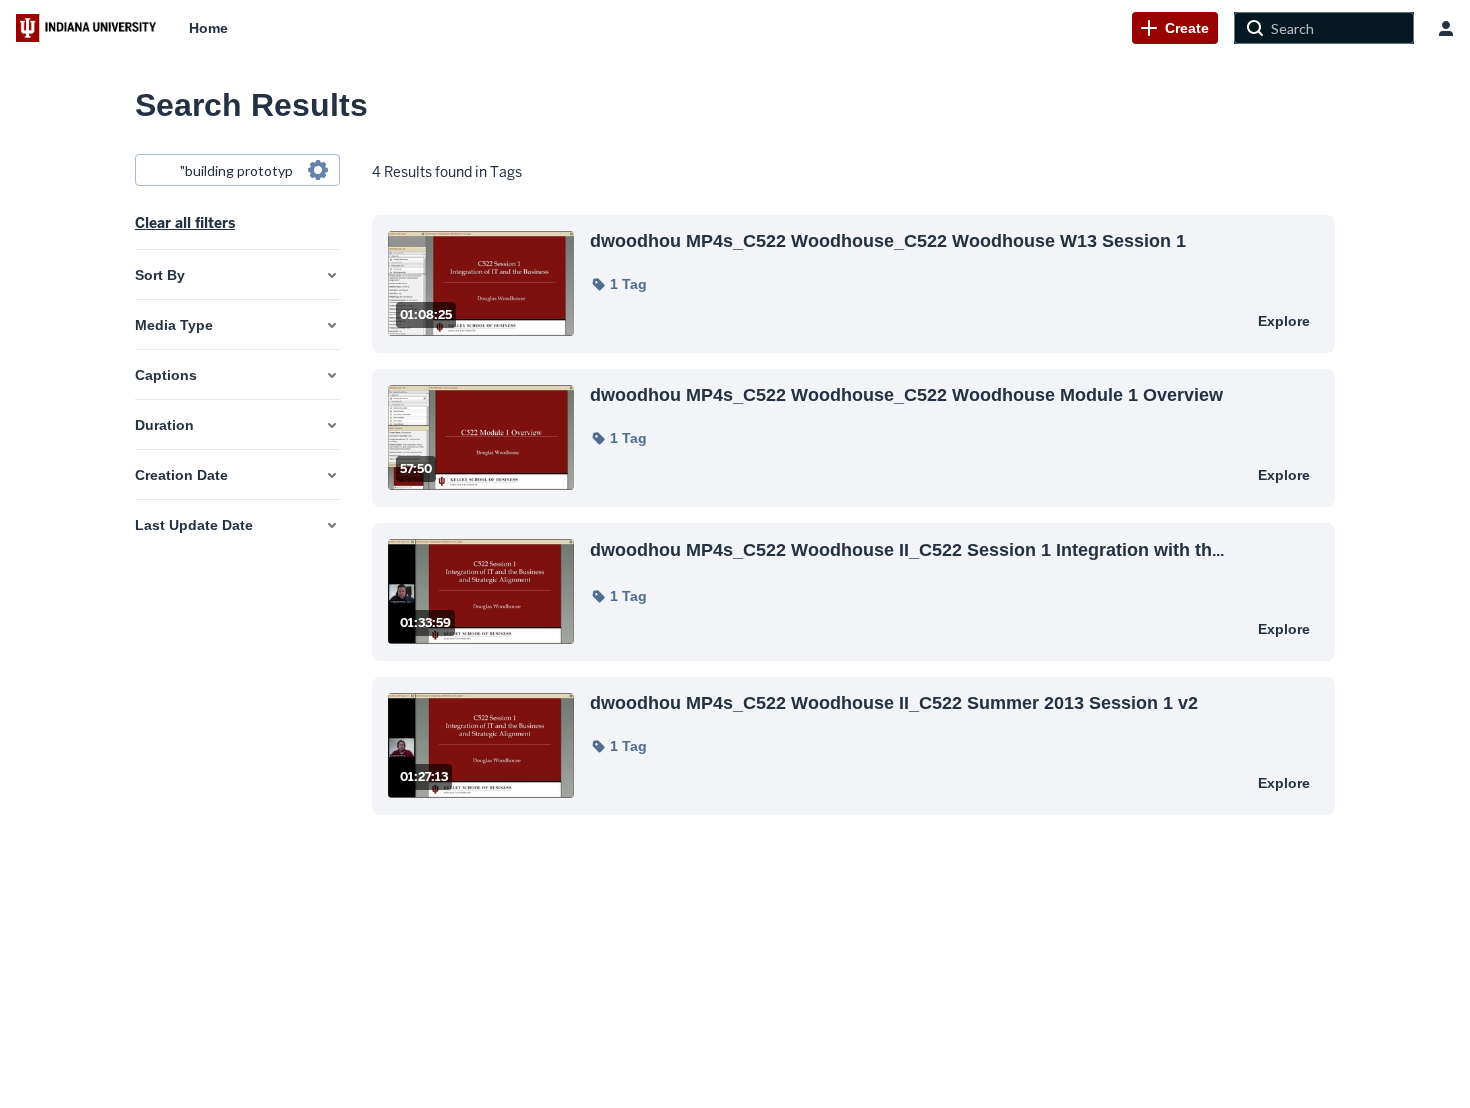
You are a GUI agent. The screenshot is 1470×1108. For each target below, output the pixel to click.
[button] (618, 284)
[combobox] (236, 170)
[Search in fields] (318, 170)
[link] (1175, 28)
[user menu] (1446, 28)
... (907, 549)
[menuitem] (208, 28)
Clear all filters (185, 223)
